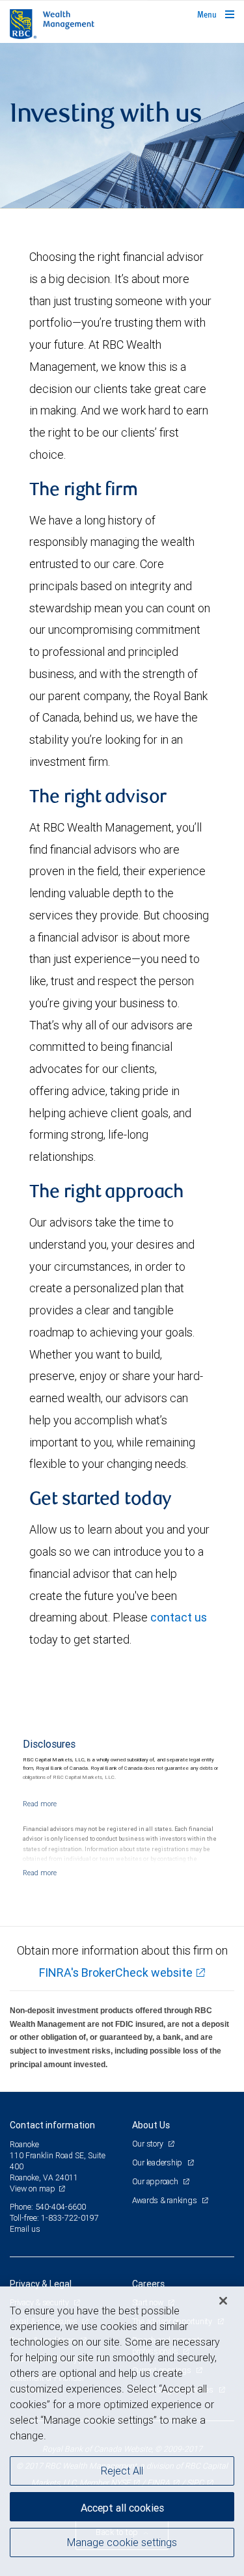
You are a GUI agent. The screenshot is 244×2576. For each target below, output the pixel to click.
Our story (149, 2144)
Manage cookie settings (122, 2542)
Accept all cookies (122, 2508)
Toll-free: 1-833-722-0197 (54, 2218)
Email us (25, 2229)
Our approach (156, 2181)
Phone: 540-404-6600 (48, 2207)
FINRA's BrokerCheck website (116, 1973)
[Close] (223, 2301)
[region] (122, 2431)
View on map (33, 2189)
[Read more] (40, 1804)
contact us (179, 1617)
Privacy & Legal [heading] (41, 2284)
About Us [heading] (151, 2125)
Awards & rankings (166, 2200)
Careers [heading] (148, 2284)
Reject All (122, 2471)
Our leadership (158, 2162)
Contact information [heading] (52, 2125)
